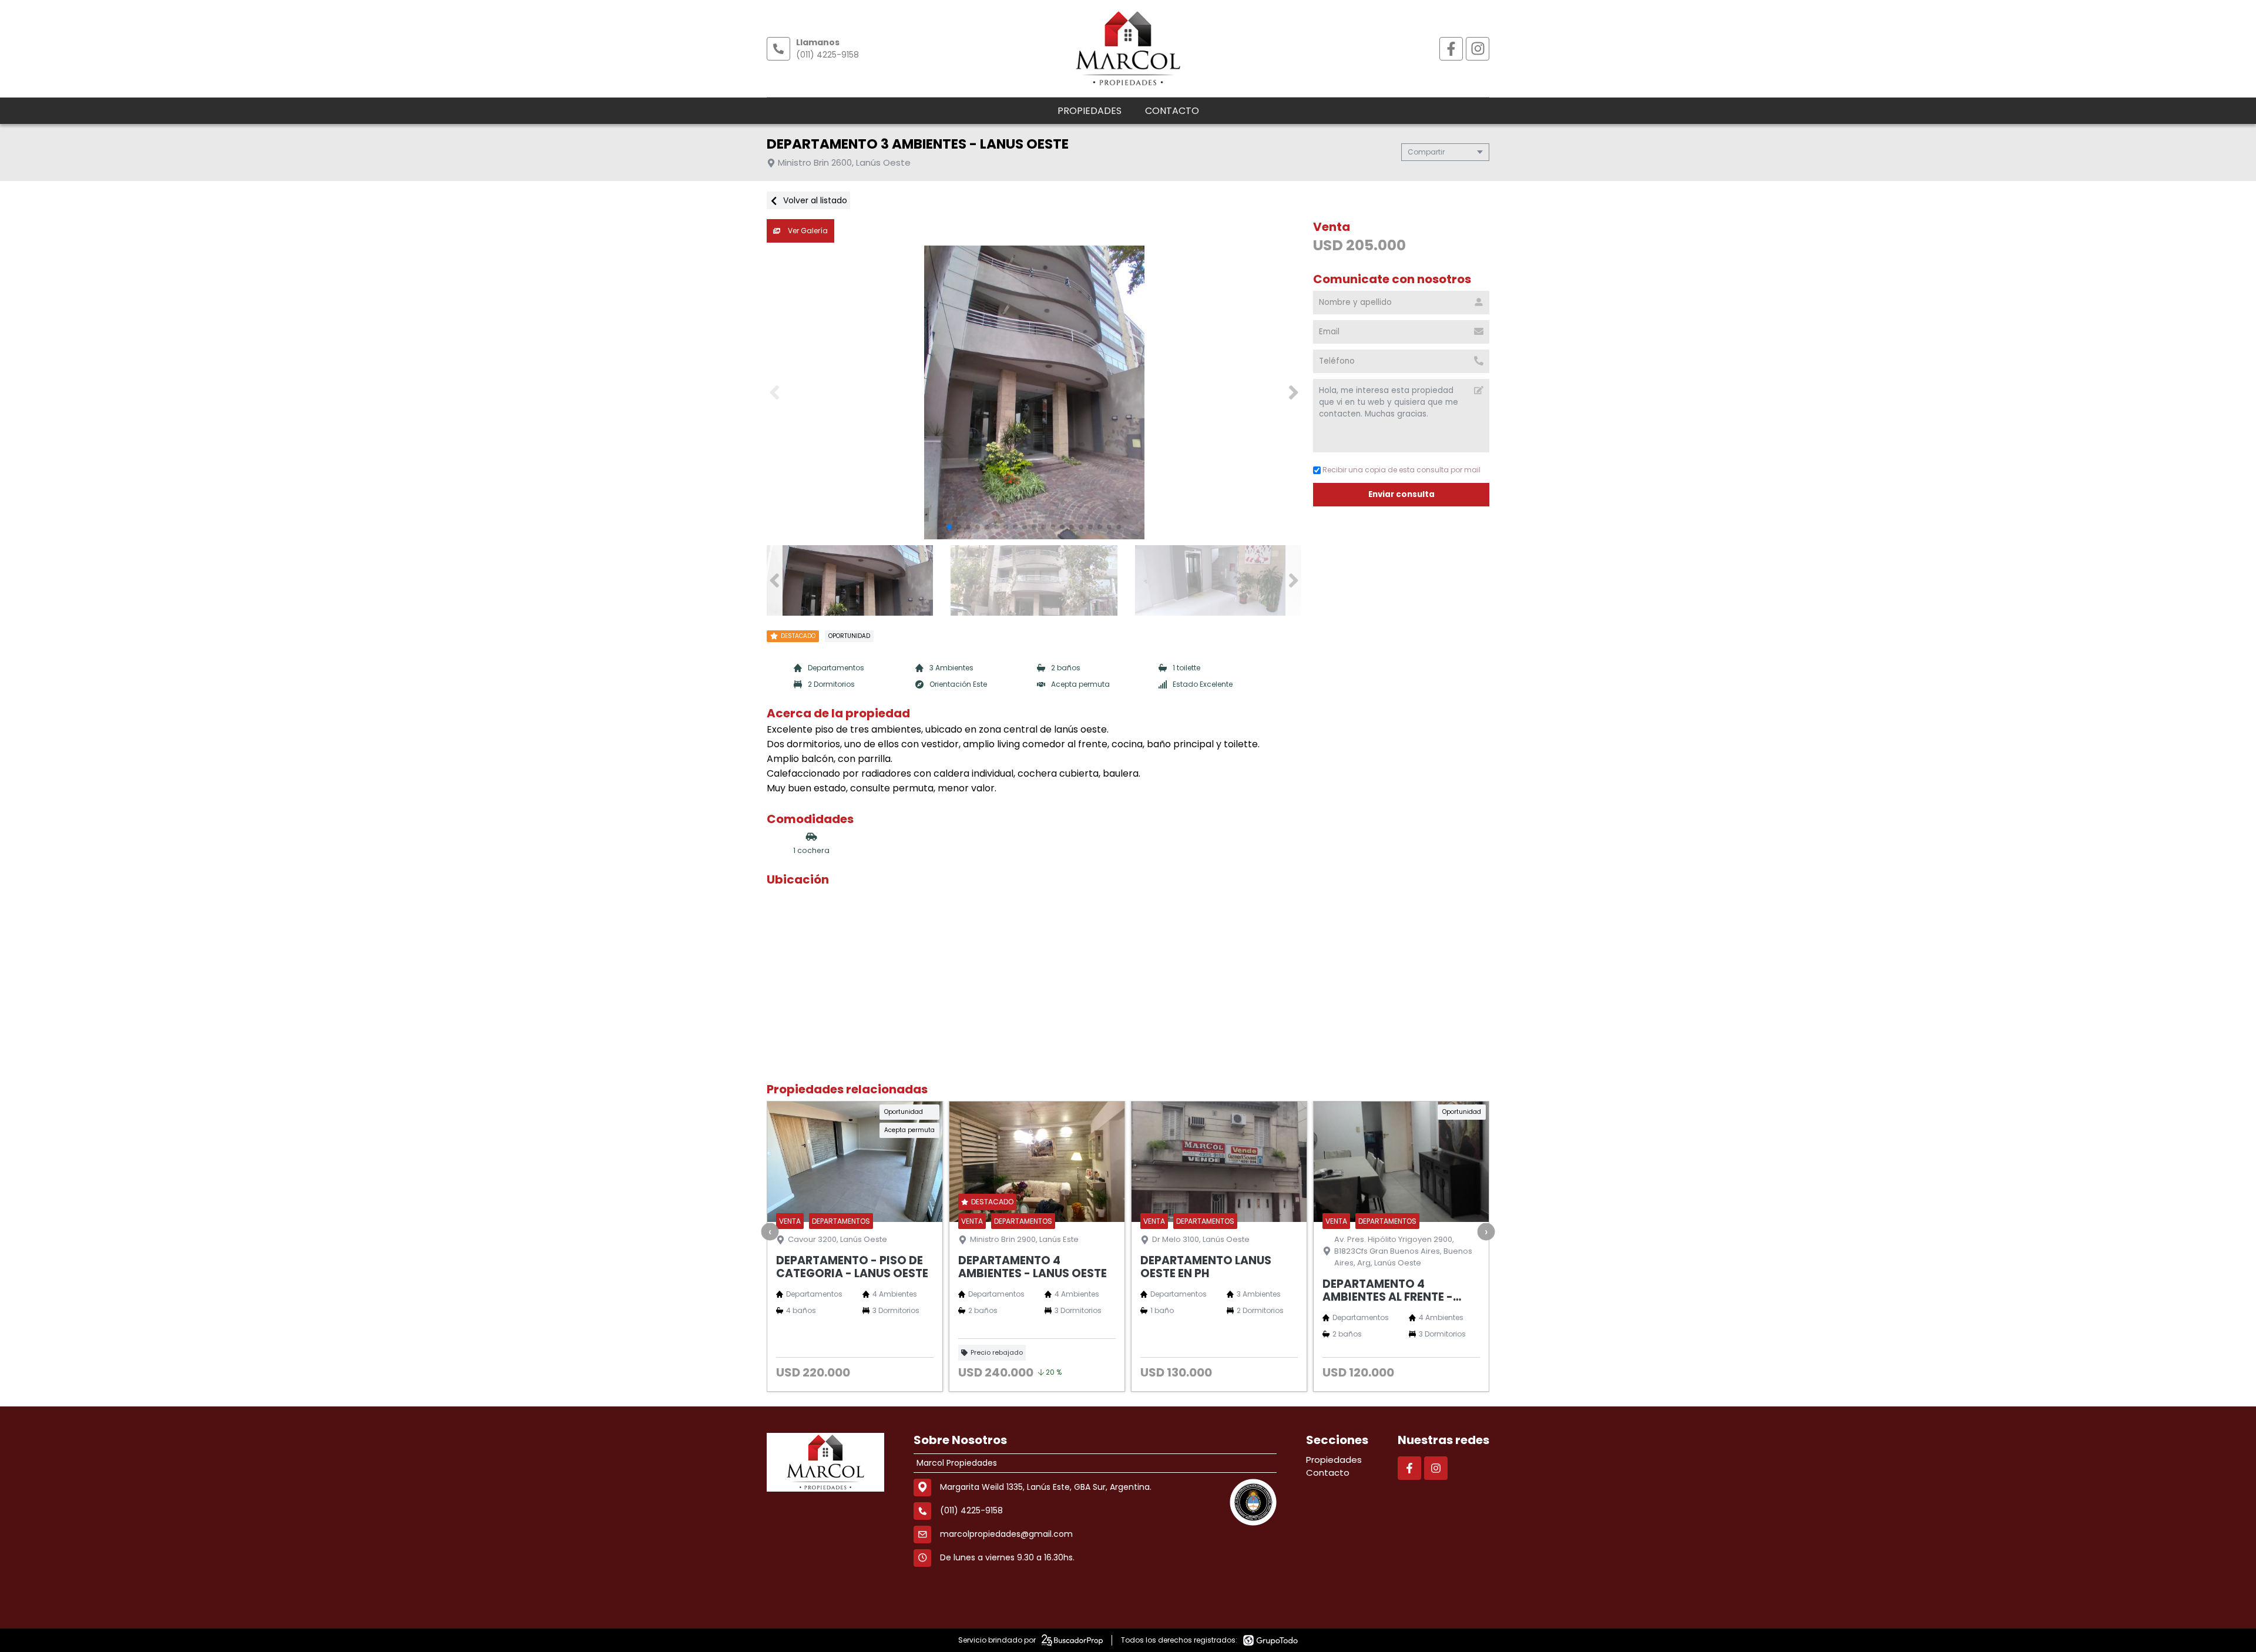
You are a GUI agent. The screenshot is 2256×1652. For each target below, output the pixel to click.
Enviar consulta (1401, 494)
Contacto (1172, 111)
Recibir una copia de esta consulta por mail (1401, 470)
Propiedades (1090, 111)
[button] (1293, 392)
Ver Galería (807, 231)
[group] (1034, 392)
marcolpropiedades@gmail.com (1006, 1534)
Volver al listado (814, 200)
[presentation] (770, 1231)
